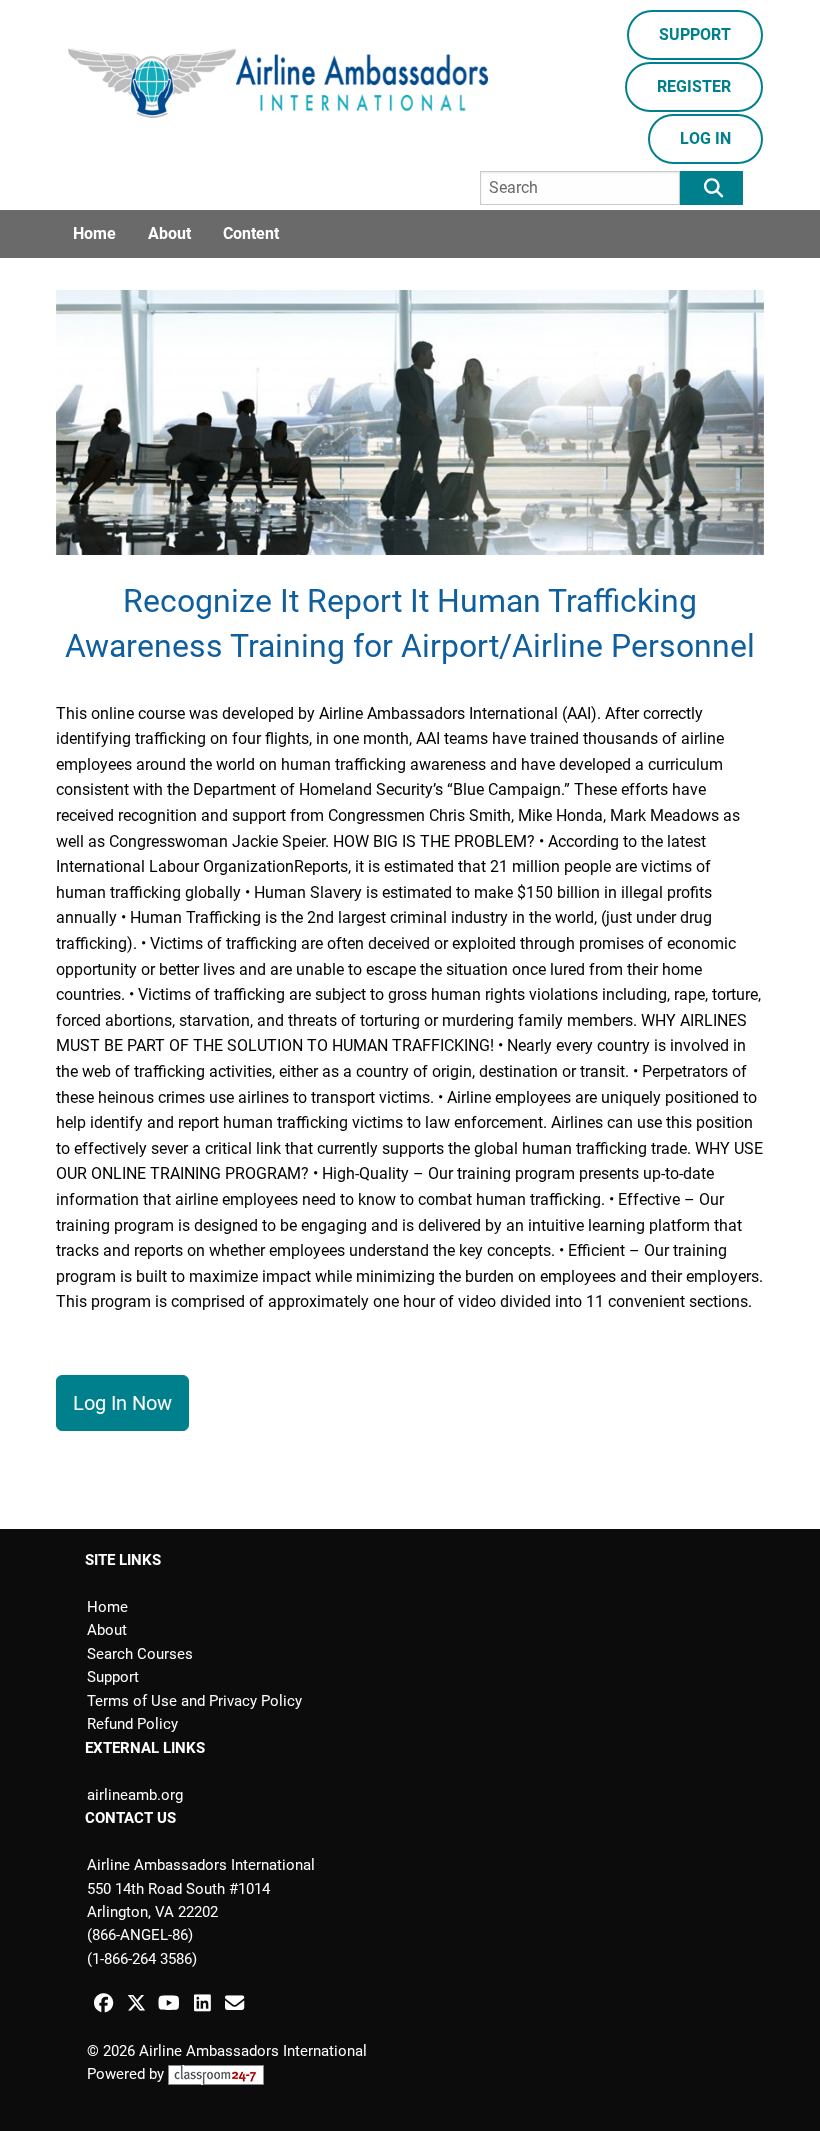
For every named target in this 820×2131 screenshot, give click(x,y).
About (107, 1630)
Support (695, 34)
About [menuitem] (169, 233)
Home (107, 1607)
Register (694, 86)
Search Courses (140, 1654)
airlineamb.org (135, 1795)
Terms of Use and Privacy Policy (194, 1701)
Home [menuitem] (94, 233)
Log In (705, 138)
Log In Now (122, 1403)
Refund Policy (132, 1724)
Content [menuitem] (251, 233)
